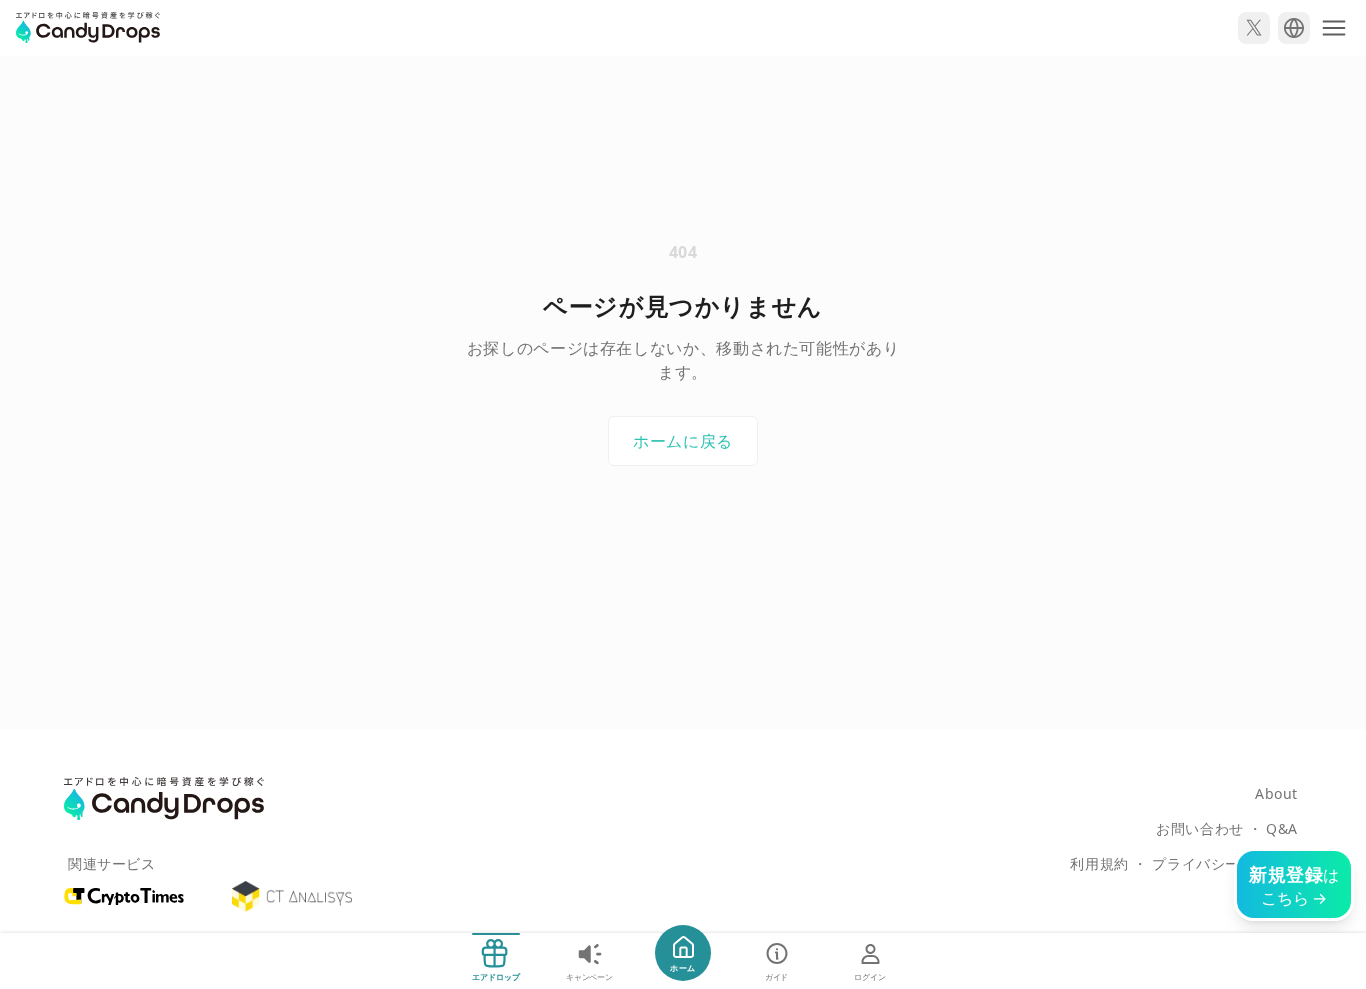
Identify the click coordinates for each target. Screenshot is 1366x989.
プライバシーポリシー (1225, 863)
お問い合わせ (1199, 828)
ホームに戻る (683, 441)
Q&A (1282, 828)
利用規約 (1099, 863)
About (1276, 793)
